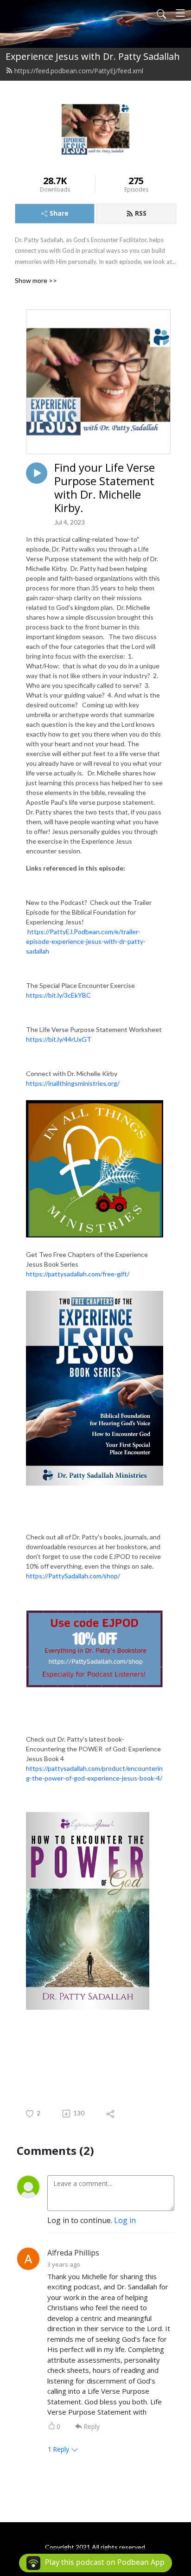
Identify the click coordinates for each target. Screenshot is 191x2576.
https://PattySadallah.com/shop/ (73, 1576)
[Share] (111, 2114)
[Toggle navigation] (180, 13)
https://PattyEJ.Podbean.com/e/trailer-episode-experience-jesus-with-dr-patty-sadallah (86, 941)
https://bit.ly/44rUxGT (59, 1039)
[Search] (161, 13)
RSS (141, 213)
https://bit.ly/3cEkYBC (58, 995)
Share (59, 213)
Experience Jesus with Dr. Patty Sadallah (93, 56)
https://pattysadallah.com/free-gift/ (78, 1274)
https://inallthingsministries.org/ (73, 1083)
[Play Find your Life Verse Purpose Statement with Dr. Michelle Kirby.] (37, 473)
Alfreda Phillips (73, 2253)
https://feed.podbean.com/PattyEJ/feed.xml (79, 71)
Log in (125, 2220)
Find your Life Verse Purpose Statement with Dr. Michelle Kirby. (105, 488)
